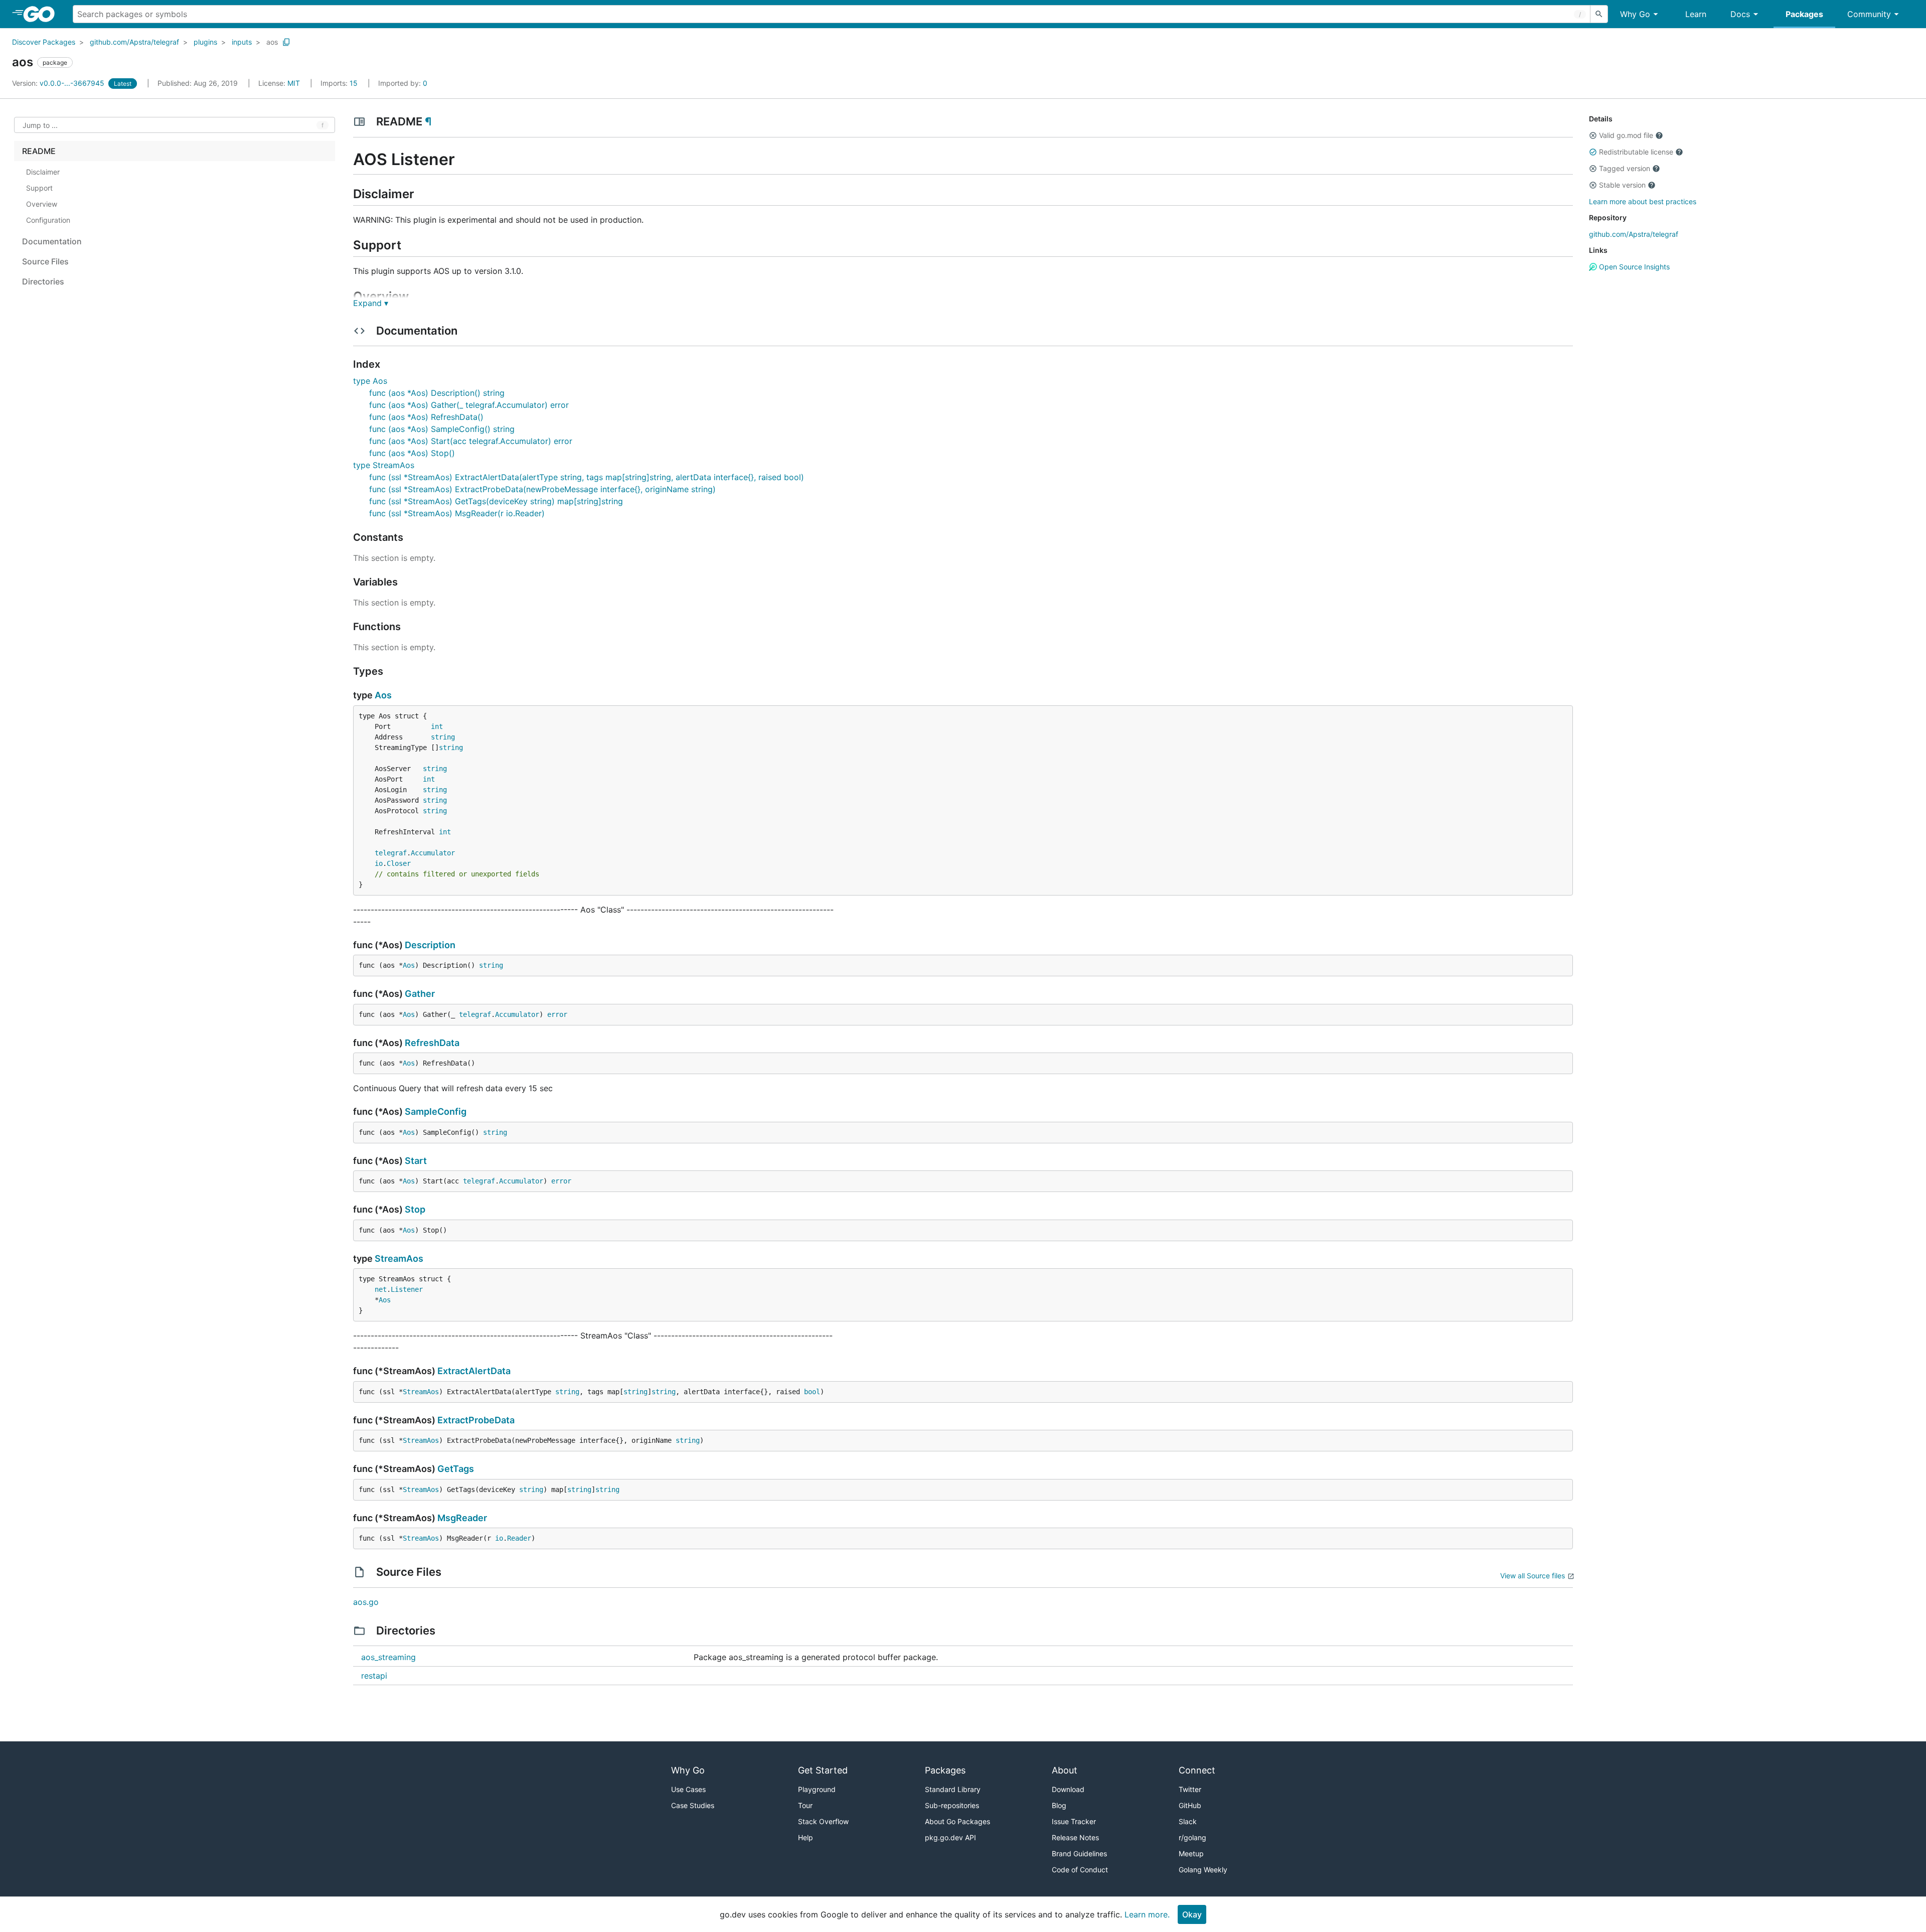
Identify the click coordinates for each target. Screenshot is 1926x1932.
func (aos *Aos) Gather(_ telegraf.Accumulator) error (469, 405)
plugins (205, 42)
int (437, 726)
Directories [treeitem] (43, 281)
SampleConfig (436, 1111)
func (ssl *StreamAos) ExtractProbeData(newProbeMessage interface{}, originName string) (542, 489)
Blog (1059, 1805)
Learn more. (1147, 1914)
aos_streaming (388, 1657)
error (557, 1014)
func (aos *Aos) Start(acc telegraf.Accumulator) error (471, 441)
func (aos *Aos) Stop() (412, 453)
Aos (383, 695)
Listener (407, 1289)
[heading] (42, 14)
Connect (1197, 1770)
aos (272, 42)
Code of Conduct (1080, 1870)
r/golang (1192, 1837)
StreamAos (399, 1258)
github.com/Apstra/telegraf (134, 42)
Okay (1192, 1914)
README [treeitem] (39, 151)
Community (1869, 14)
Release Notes (1075, 1837)
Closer (399, 863)
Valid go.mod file (1626, 135)
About (1065, 1770)
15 (340, 83)
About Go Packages (957, 1821)
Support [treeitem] (39, 188)
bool (812, 1392)
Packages (1804, 14)
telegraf (391, 853)
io (379, 863)
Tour (805, 1805)
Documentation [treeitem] (52, 241)
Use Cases (688, 1789)
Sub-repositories (952, 1805)
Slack (1188, 1821)
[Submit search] (1599, 14)
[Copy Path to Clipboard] (286, 42)
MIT (294, 83)
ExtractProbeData (476, 1420)
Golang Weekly (1203, 1870)
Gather (420, 994)
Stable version (1622, 185)
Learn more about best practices (1643, 201)
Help (806, 1837)
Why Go (1635, 14)
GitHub (1190, 1805)
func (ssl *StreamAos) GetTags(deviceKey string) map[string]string (496, 501)
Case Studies (693, 1805)
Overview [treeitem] (42, 204)
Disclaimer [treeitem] (43, 172)
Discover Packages (44, 42)
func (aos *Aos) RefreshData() (426, 417)
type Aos (370, 381)
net (381, 1289)
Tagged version (1625, 168)
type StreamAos (384, 465)
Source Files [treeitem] (45, 261)
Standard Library (953, 1789)
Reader (519, 1538)
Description (430, 945)
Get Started (823, 1770)
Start (416, 1161)
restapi (374, 1676)
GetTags (456, 1469)
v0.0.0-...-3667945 (59, 83)
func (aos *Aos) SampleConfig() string (442, 429)
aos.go (366, 1602)
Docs (1740, 14)
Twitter (1190, 1789)
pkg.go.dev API (950, 1837)
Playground (817, 1789)
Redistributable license (1636, 152)
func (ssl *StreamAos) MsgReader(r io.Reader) (457, 513)
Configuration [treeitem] (48, 220)
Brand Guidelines (1079, 1853)
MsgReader (462, 1518)
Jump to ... (40, 125)
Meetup (1191, 1853)
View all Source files (1533, 1576)
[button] (1593, 135)
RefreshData (432, 1043)
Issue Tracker (1074, 1821)
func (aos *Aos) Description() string (437, 393)
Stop (415, 1209)
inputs (242, 42)
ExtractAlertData (474, 1371)
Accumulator (433, 853)
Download (1068, 1789)
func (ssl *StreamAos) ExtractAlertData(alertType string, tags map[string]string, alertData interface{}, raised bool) (587, 477)
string (443, 737)
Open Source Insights (1633, 267)
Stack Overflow (823, 1821)
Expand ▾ (371, 303)
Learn (1696, 14)
